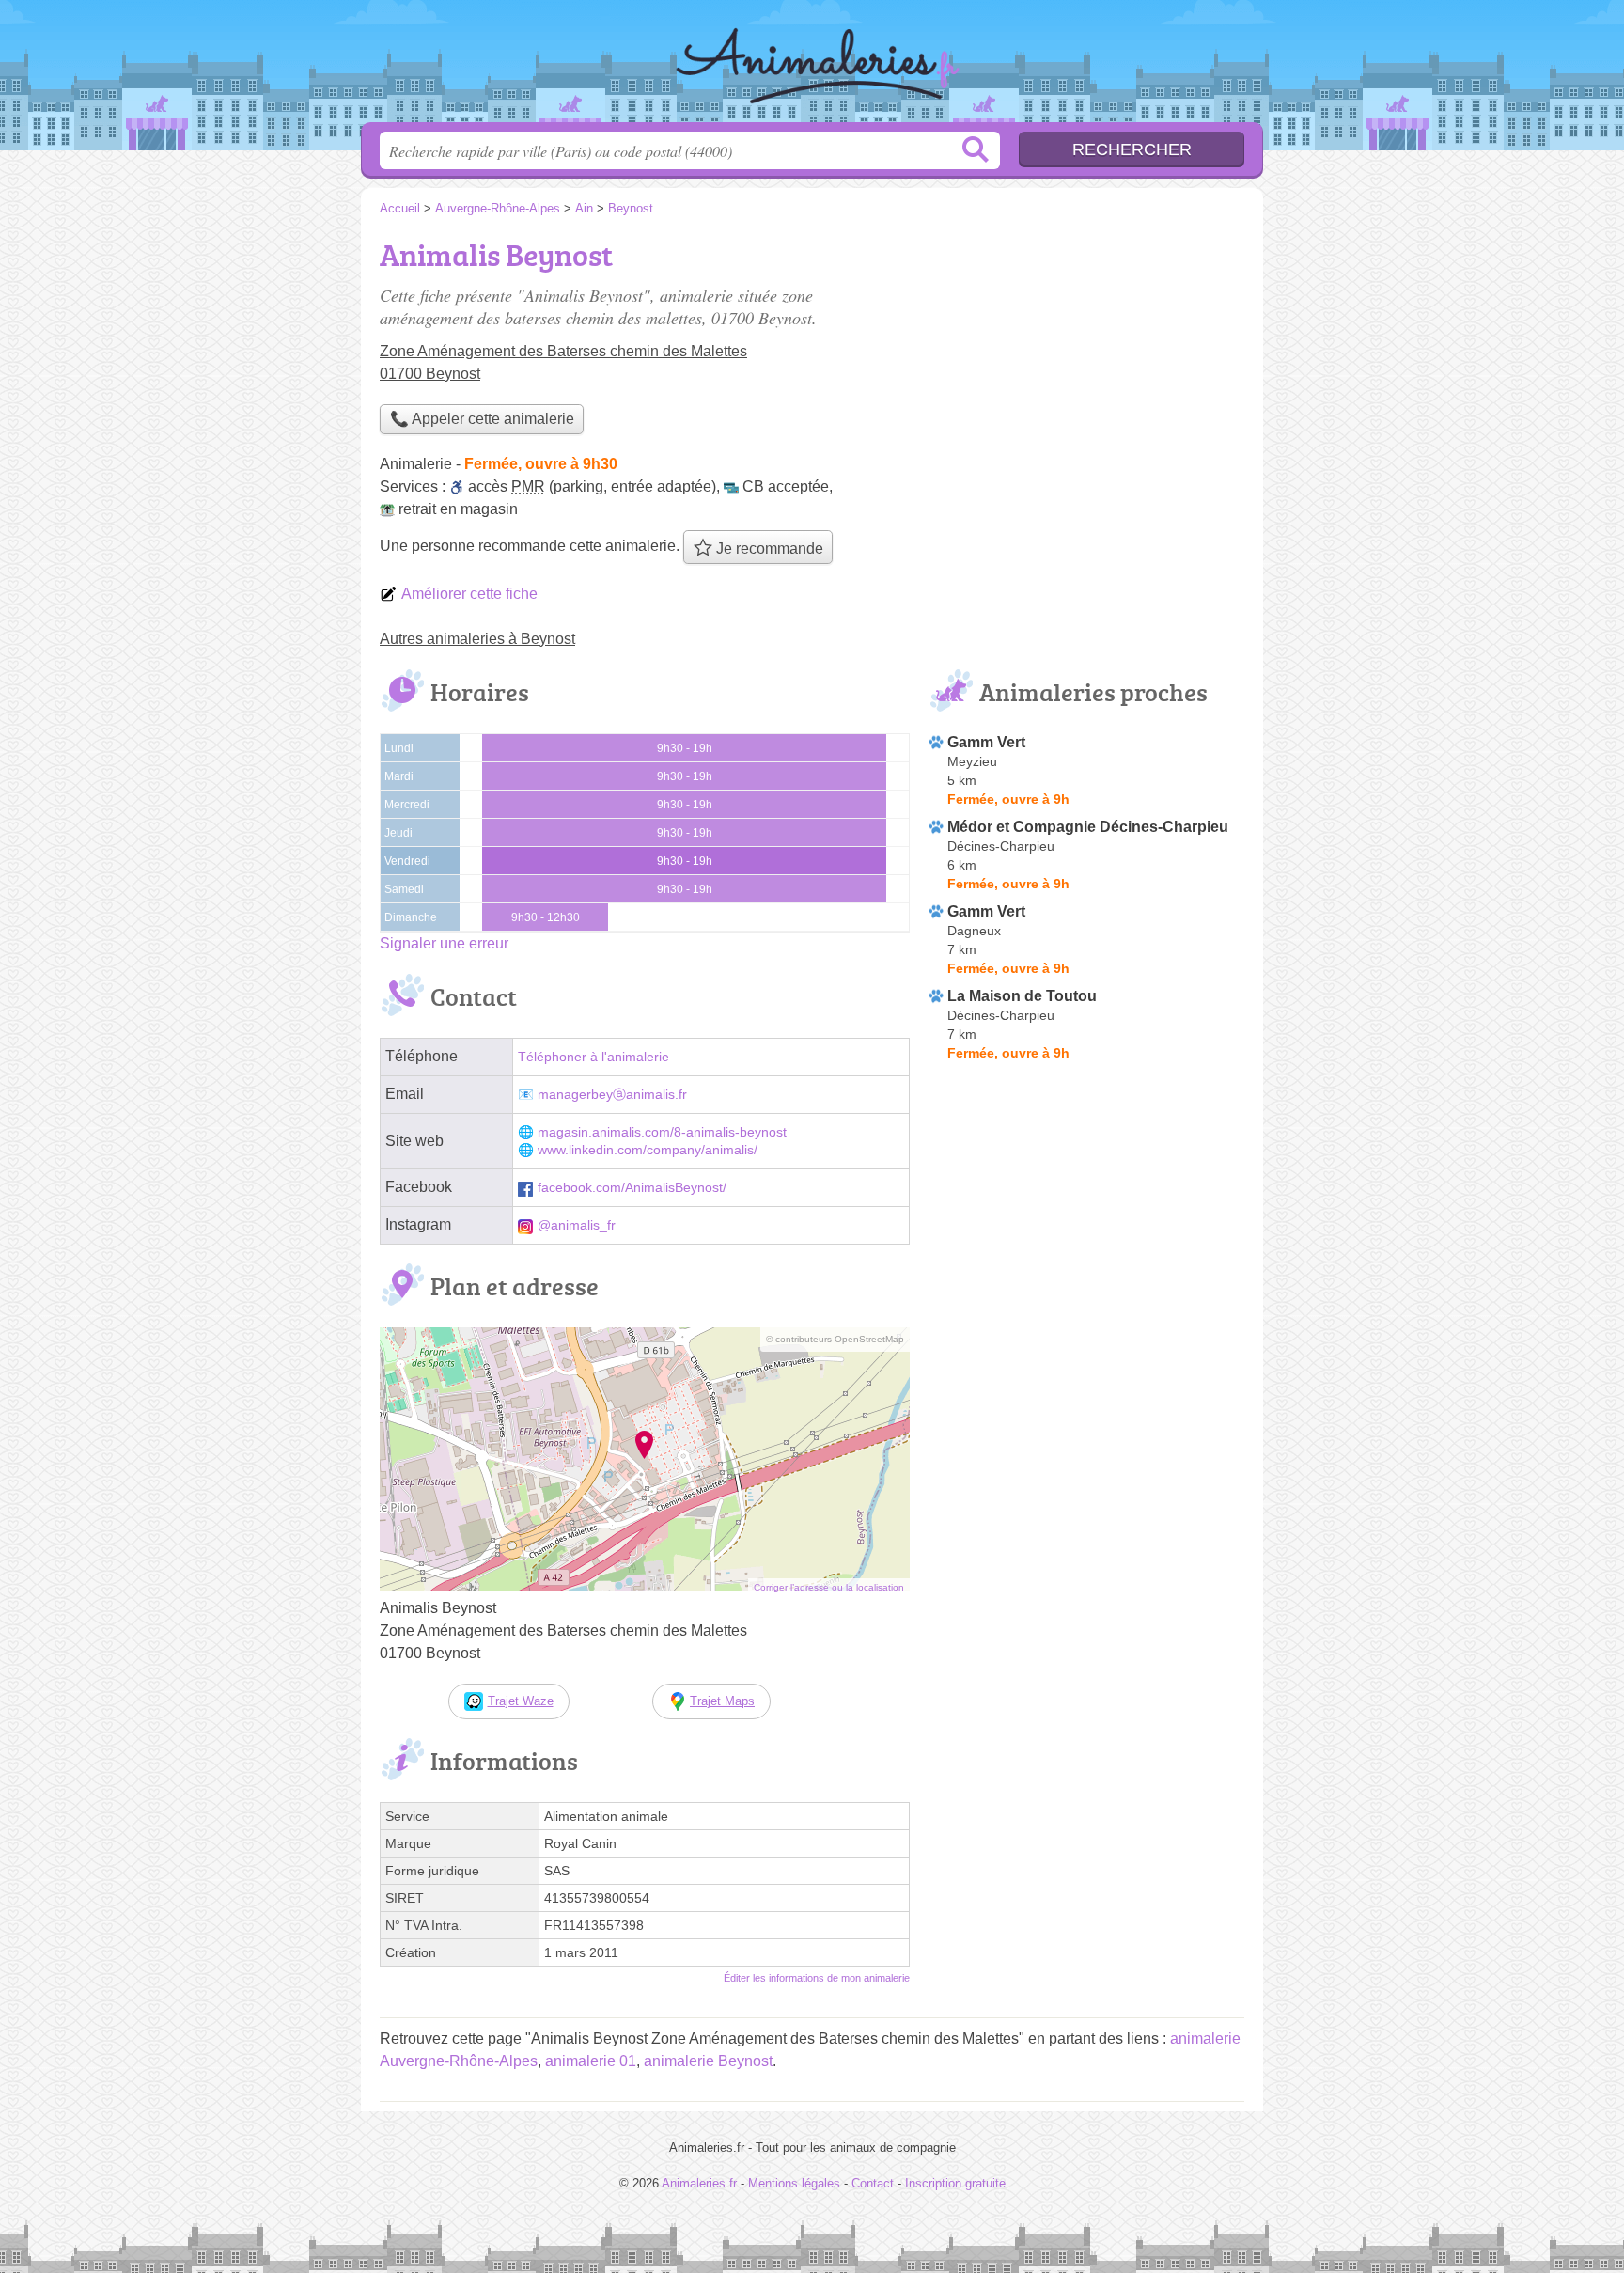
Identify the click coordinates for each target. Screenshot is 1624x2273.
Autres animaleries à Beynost (477, 639)
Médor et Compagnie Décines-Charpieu (1088, 827)
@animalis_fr (577, 1225)
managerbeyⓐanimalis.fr (612, 1095)
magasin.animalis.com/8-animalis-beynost (662, 1132)
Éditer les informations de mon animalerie (817, 1978)
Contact (873, 2183)
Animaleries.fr (812, 67)
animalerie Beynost (708, 2061)
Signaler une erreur (444, 943)
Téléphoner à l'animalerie (593, 1057)
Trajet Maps (722, 1701)
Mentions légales (794, 2183)
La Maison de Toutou (1022, 996)
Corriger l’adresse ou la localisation (829, 1587)
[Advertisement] (1086, 363)
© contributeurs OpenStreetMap (835, 1339)
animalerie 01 (591, 2061)
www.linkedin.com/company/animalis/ (648, 1150)
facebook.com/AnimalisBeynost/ (632, 1188)
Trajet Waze (521, 1701)
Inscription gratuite (955, 2183)
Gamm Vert (986, 742)
